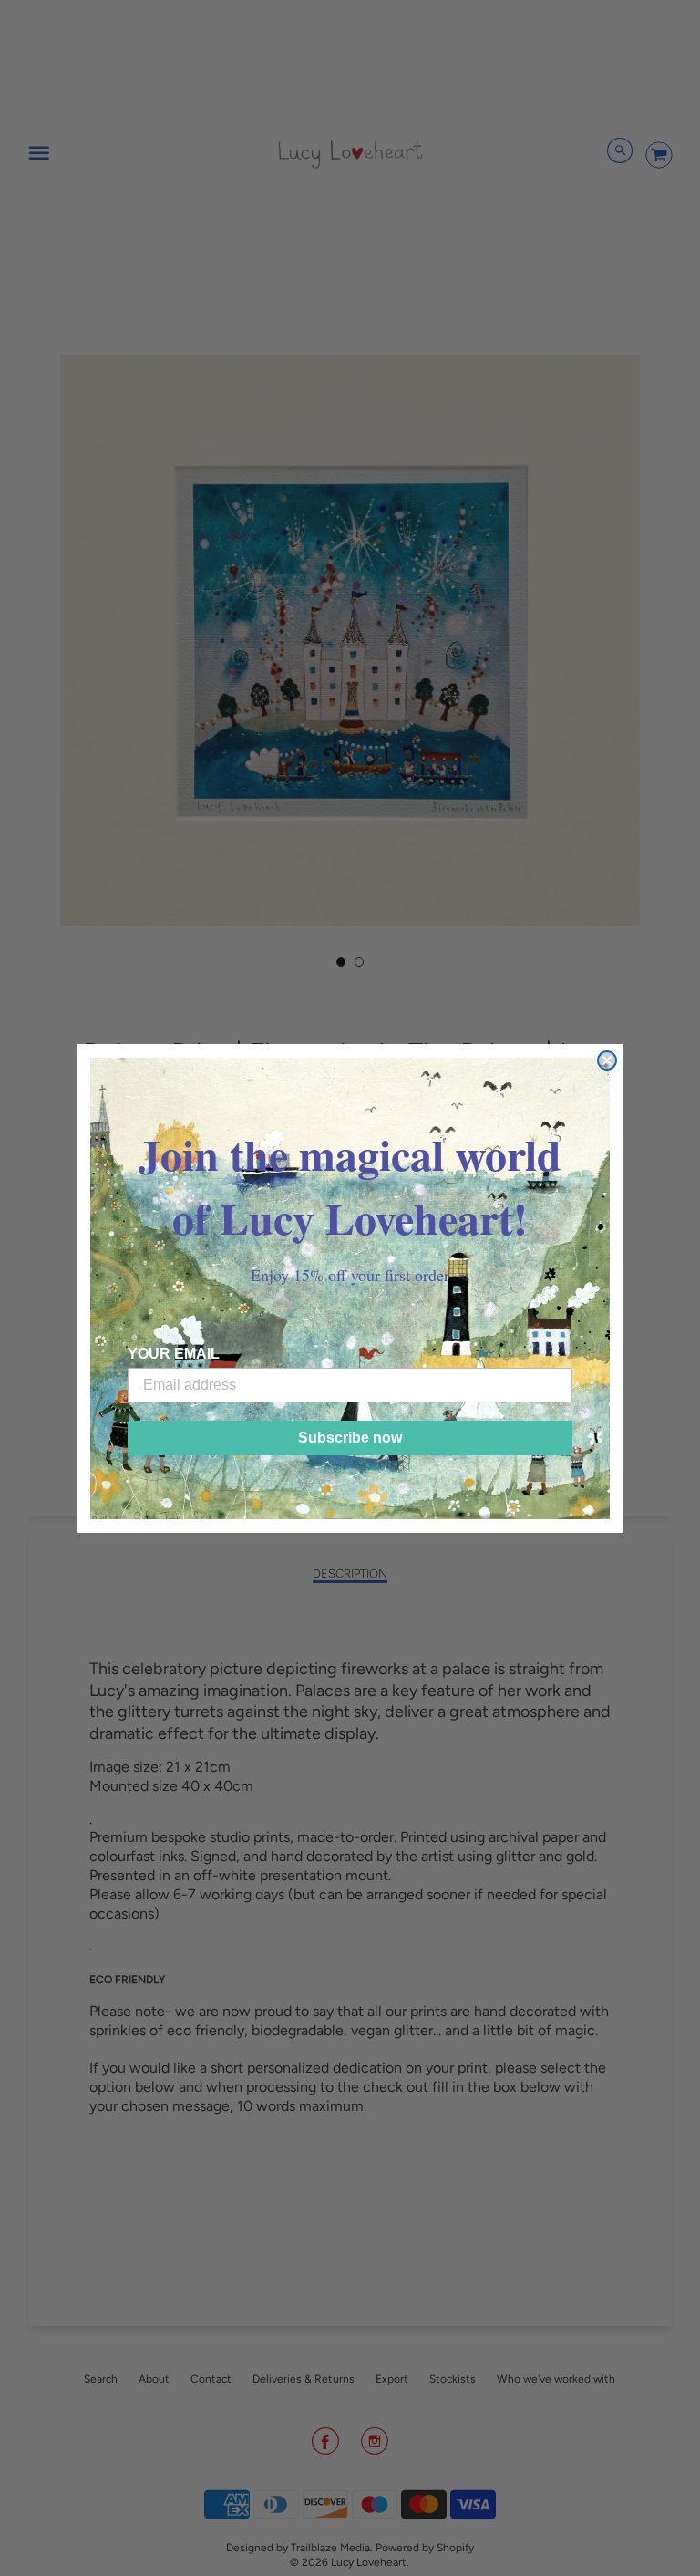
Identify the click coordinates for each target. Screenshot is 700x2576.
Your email (174, 1354)
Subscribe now (350, 1438)
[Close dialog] (607, 1060)
